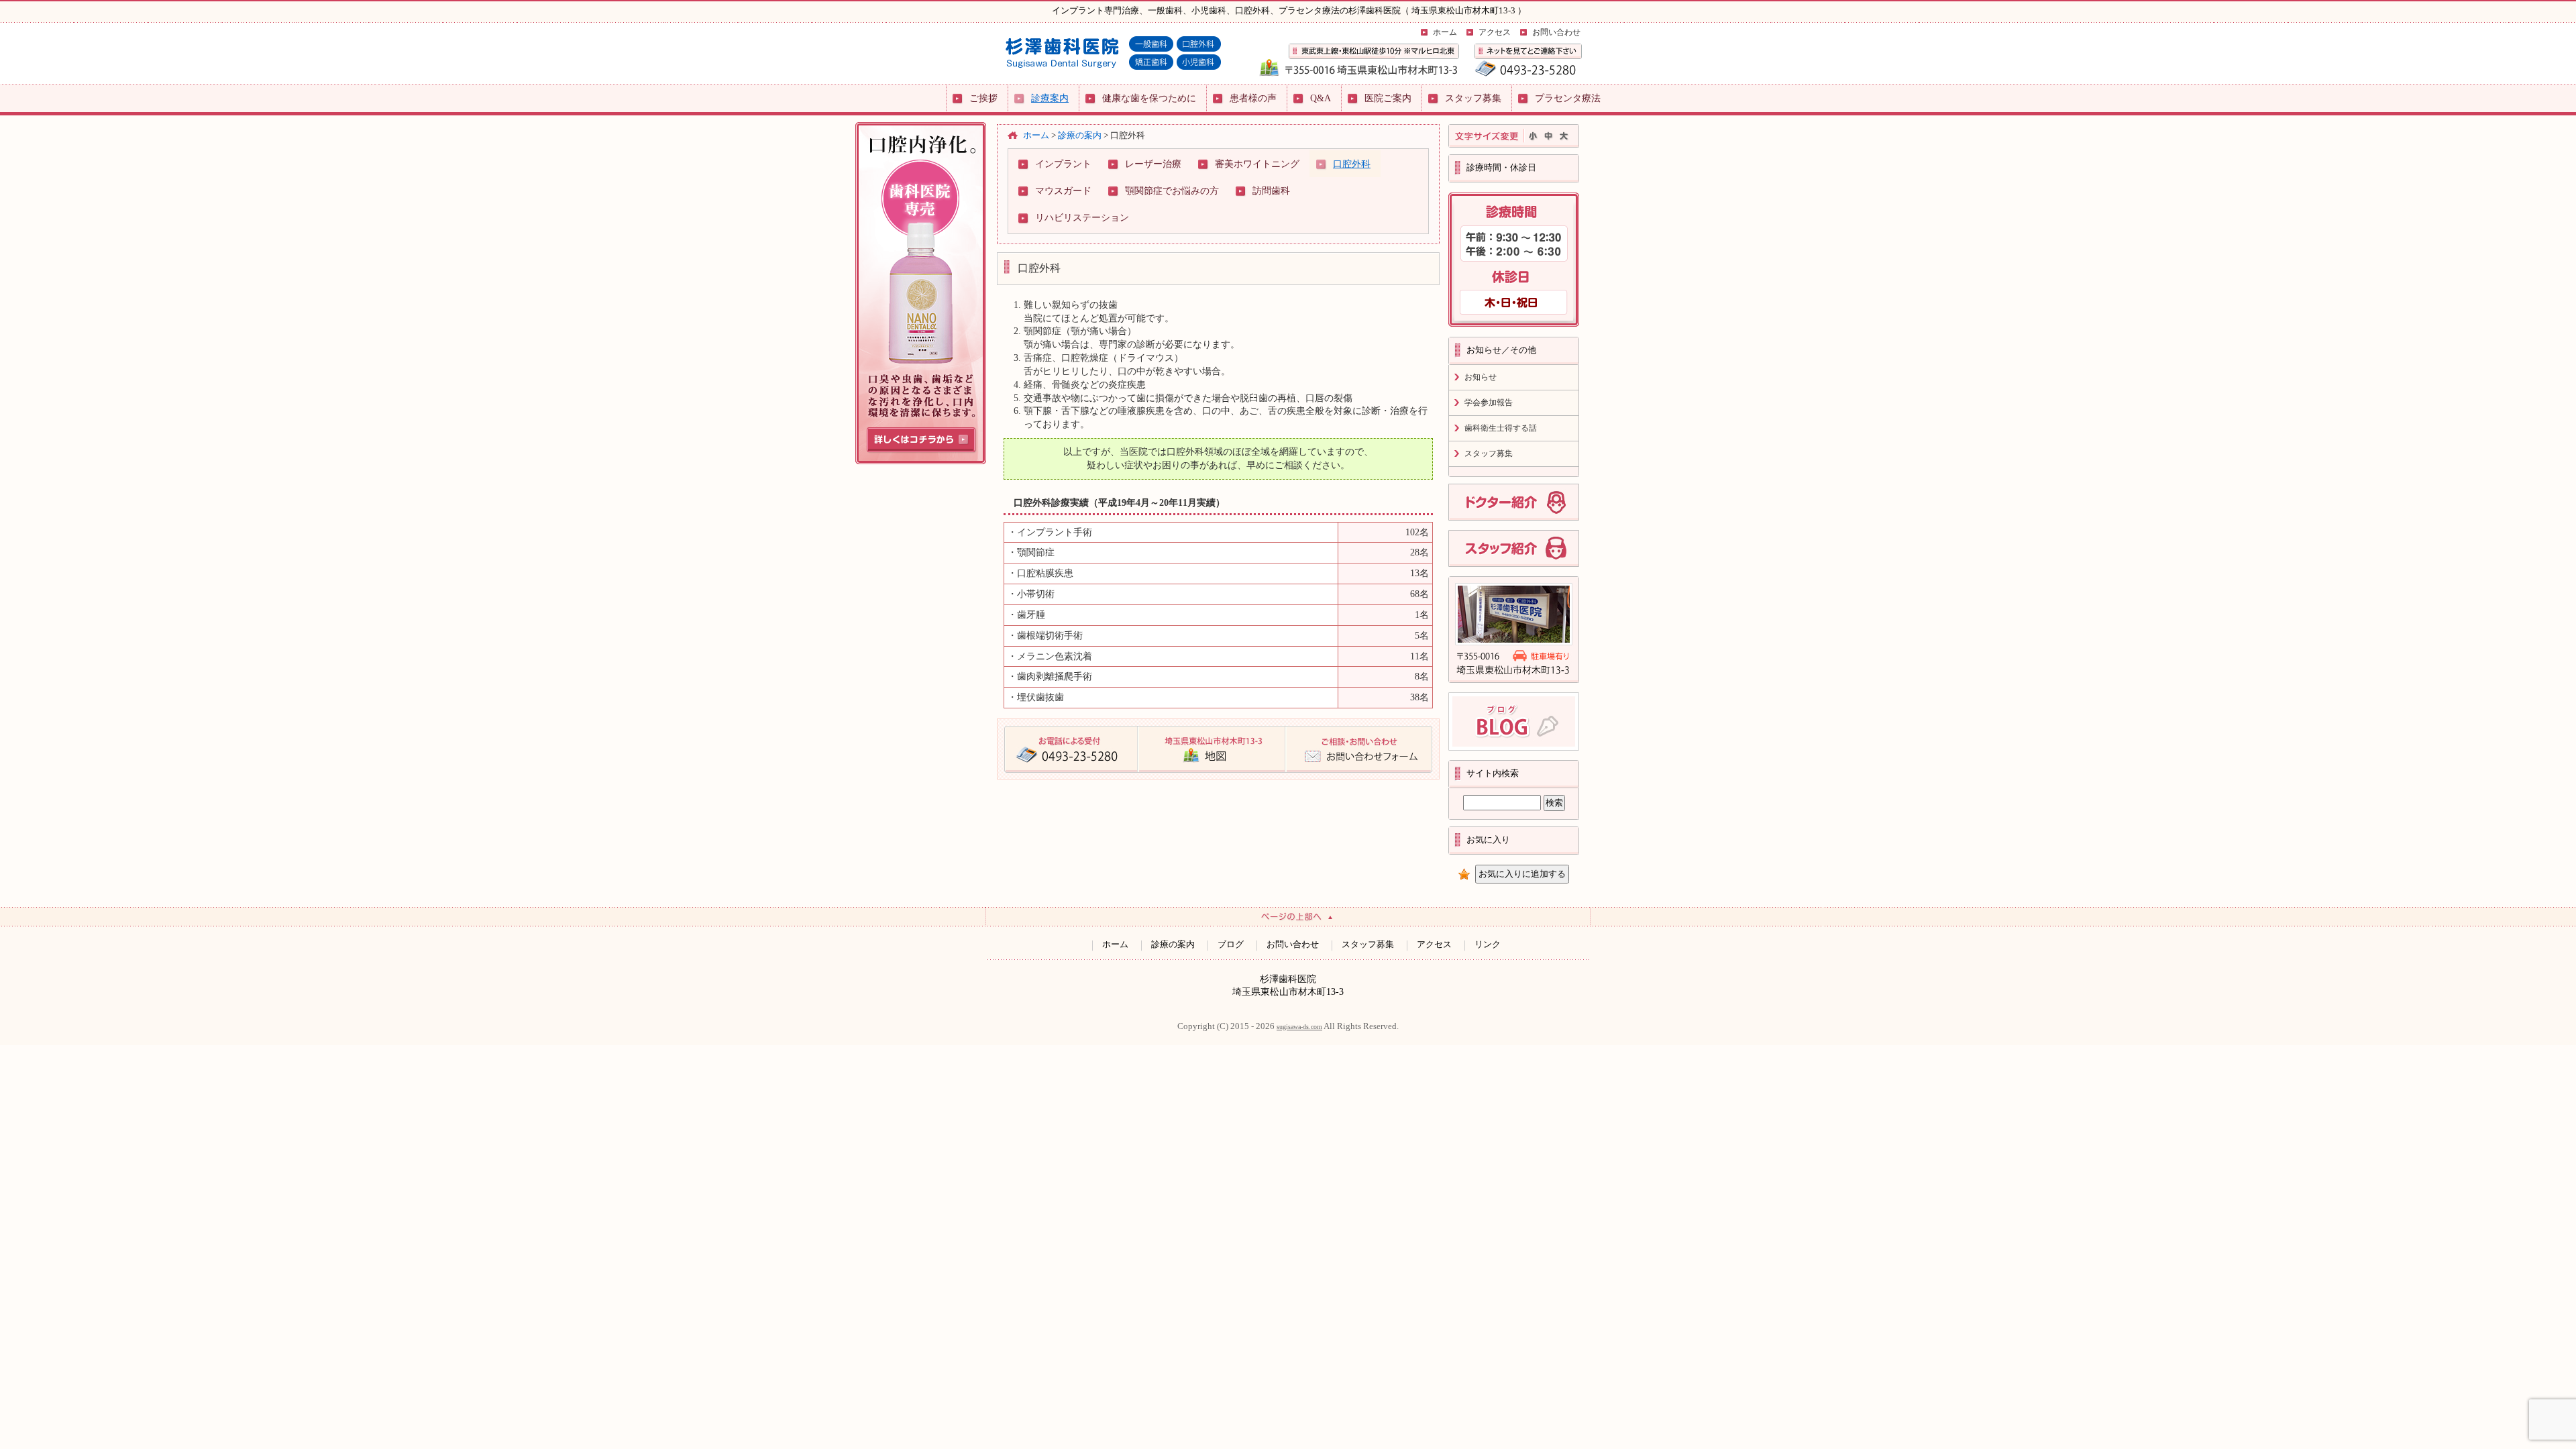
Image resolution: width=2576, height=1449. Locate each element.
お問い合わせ (1556, 32)
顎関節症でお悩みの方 (1172, 191)
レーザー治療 (1153, 164)
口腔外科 (1352, 164)
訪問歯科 (1271, 191)
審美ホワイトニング (1257, 164)
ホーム (1445, 32)
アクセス (1495, 32)
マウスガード (1063, 191)
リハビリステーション (1082, 217)
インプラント (1063, 164)
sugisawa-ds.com (1299, 1027)
